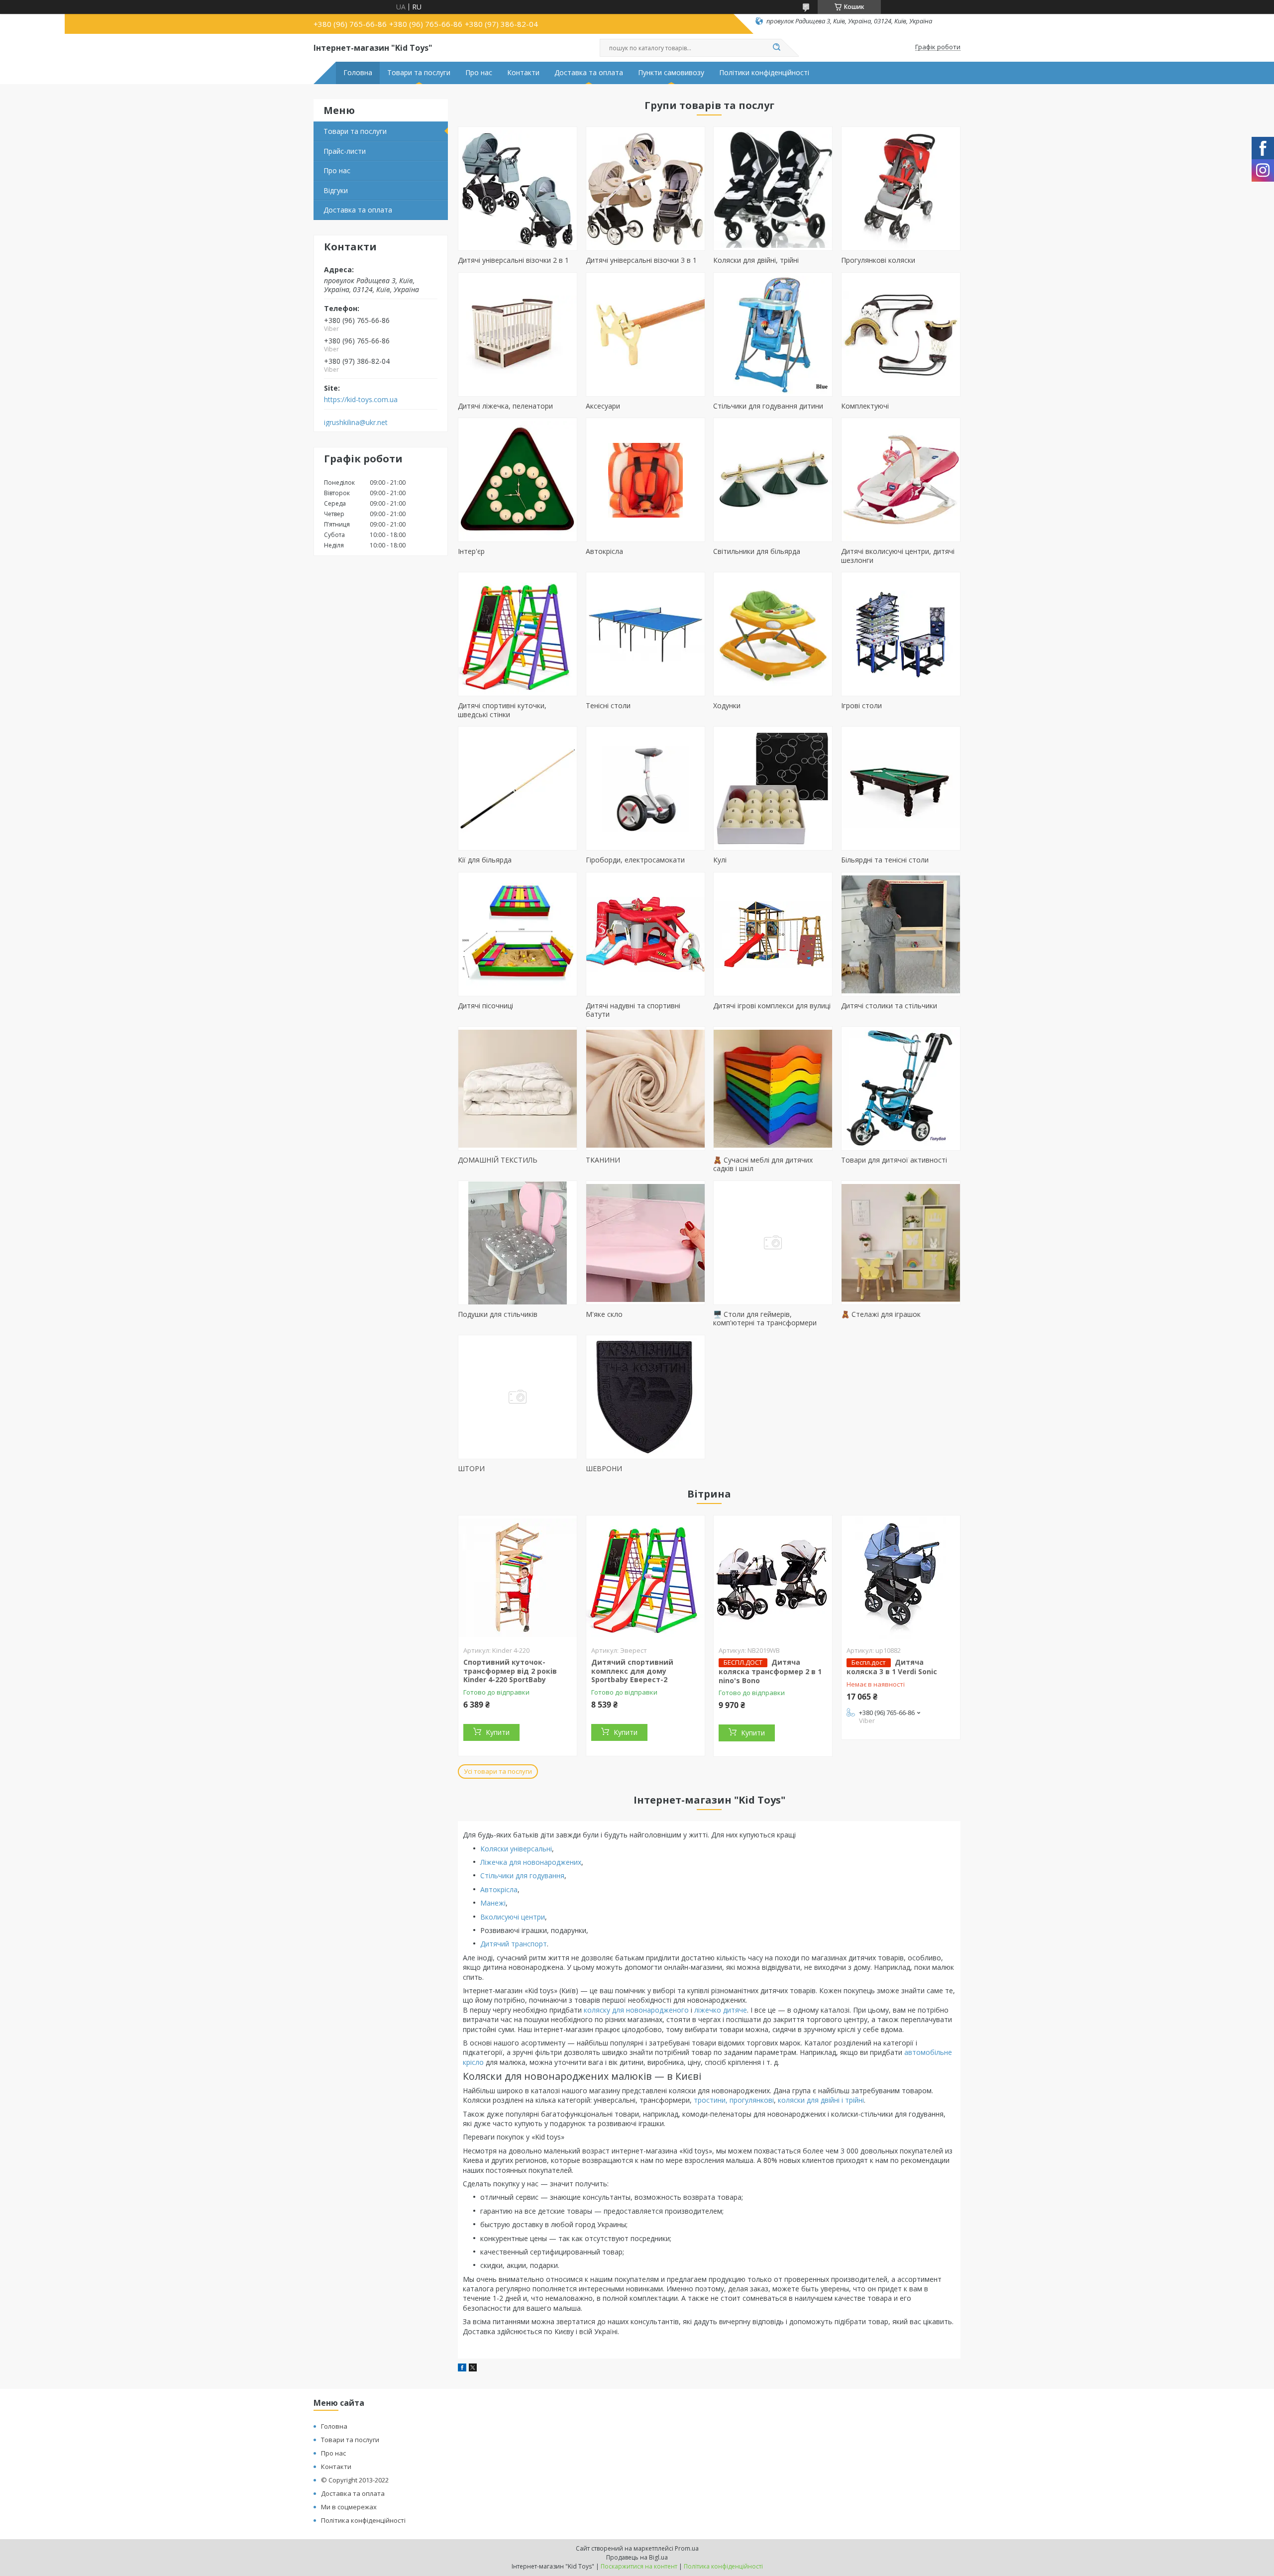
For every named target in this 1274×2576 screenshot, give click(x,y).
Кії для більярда (485, 860)
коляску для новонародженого (636, 2010)
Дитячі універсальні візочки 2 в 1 (513, 260)
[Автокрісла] (645, 480)
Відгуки (336, 190)
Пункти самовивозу (671, 73)
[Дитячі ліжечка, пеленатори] (518, 334)
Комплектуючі (865, 406)
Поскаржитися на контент (639, 2566)
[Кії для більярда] (518, 788)
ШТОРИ (471, 1468)
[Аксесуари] (645, 334)
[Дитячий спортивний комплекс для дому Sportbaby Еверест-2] (645, 1578)
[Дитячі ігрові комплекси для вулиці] (773, 934)
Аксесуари (603, 406)
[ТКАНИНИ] (645, 1088)
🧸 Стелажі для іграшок (881, 1314)
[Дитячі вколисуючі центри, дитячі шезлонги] (901, 480)
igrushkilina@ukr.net (356, 423)
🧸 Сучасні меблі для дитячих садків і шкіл (763, 1164)
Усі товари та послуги (498, 1771)
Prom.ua (687, 2548)
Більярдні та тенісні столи (885, 860)
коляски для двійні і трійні (821, 2100)
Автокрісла (604, 551)
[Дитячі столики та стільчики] (901, 934)
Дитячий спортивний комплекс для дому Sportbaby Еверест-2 (632, 1671)
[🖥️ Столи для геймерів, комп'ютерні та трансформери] (773, 1243)
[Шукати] (776, 48)
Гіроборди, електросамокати (635, 860)
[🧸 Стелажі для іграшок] (901, 1243)
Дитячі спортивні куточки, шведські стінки (502, 710)
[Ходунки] (773, 634)
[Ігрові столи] (901, 634)
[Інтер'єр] (518, 480)
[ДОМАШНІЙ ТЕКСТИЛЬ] (518, 1088)
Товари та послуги (419, 73)
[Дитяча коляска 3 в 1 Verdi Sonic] (901, 1578)
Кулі (720, 860)
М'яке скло (604, 1314)
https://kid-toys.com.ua (361, 400)
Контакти (523, 73)
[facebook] (462, 2369)
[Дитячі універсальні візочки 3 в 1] (645, 189)
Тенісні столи (608, 705)
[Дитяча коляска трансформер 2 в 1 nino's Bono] (773, 1578)
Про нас (479, 73)
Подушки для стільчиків (498, 1314)
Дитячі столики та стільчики (889, 1006)
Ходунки (727, 705)
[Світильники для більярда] (773, 480)
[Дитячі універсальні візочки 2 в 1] (518, 189)
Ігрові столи (861, 705)
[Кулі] (773, 788)
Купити (498, 1732)
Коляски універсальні (516, 1849)
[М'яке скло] (645, 1243)
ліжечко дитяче (721, 2010)
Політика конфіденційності (363, 2520)
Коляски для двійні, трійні (756, 260)
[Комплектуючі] (901, 334)
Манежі (493, 1903)
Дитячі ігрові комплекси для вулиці (772, 1006)
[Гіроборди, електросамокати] (645, 788)
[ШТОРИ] (518, 1397)
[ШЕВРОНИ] (645, 1397)
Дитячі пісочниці (485, 1006)
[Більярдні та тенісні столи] (901, 788)
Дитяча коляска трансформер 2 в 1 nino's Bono (770, 1671)
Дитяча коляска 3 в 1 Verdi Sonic (892, 1667)
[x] (473, 2369)
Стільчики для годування (522, 1876)
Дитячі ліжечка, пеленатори (505, 406)
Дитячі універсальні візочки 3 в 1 (641, 260)
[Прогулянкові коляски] (901, 189)
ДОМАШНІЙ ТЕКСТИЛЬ (498, 1160)
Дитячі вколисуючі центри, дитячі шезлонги (898, 556)
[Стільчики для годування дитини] (773, 334)
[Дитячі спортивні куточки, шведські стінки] (518, 634)
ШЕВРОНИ (604, 1468)
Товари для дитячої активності (894, 1160)
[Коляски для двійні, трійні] (773, 189)
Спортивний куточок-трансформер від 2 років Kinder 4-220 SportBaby (510, 1671)
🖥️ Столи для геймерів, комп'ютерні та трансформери (765, 1319)
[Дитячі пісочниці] (518, 934)
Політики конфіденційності (764, 73)
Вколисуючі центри (513, 1917)
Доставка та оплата (589, 73)
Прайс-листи (345, 151)
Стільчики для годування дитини (768, 406)
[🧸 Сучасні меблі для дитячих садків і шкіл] (773, 1088)
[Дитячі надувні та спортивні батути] (645, 934)
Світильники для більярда (757, 551)
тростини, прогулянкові (734, 2100)
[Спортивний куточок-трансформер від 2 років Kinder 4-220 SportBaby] (518, 1578)
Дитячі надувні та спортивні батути (633, 1010)
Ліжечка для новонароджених (531, 1862)
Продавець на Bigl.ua (637, 2557)
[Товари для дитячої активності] (901, 1088)
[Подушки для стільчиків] (518, 1243)
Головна (358, 73)
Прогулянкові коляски (878, 260)
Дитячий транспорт (514, 1944)
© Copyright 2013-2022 (355, 2480)
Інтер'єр (471, 551)
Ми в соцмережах (349, 2507)
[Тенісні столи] (645, 634)
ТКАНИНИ (603, 1160)
